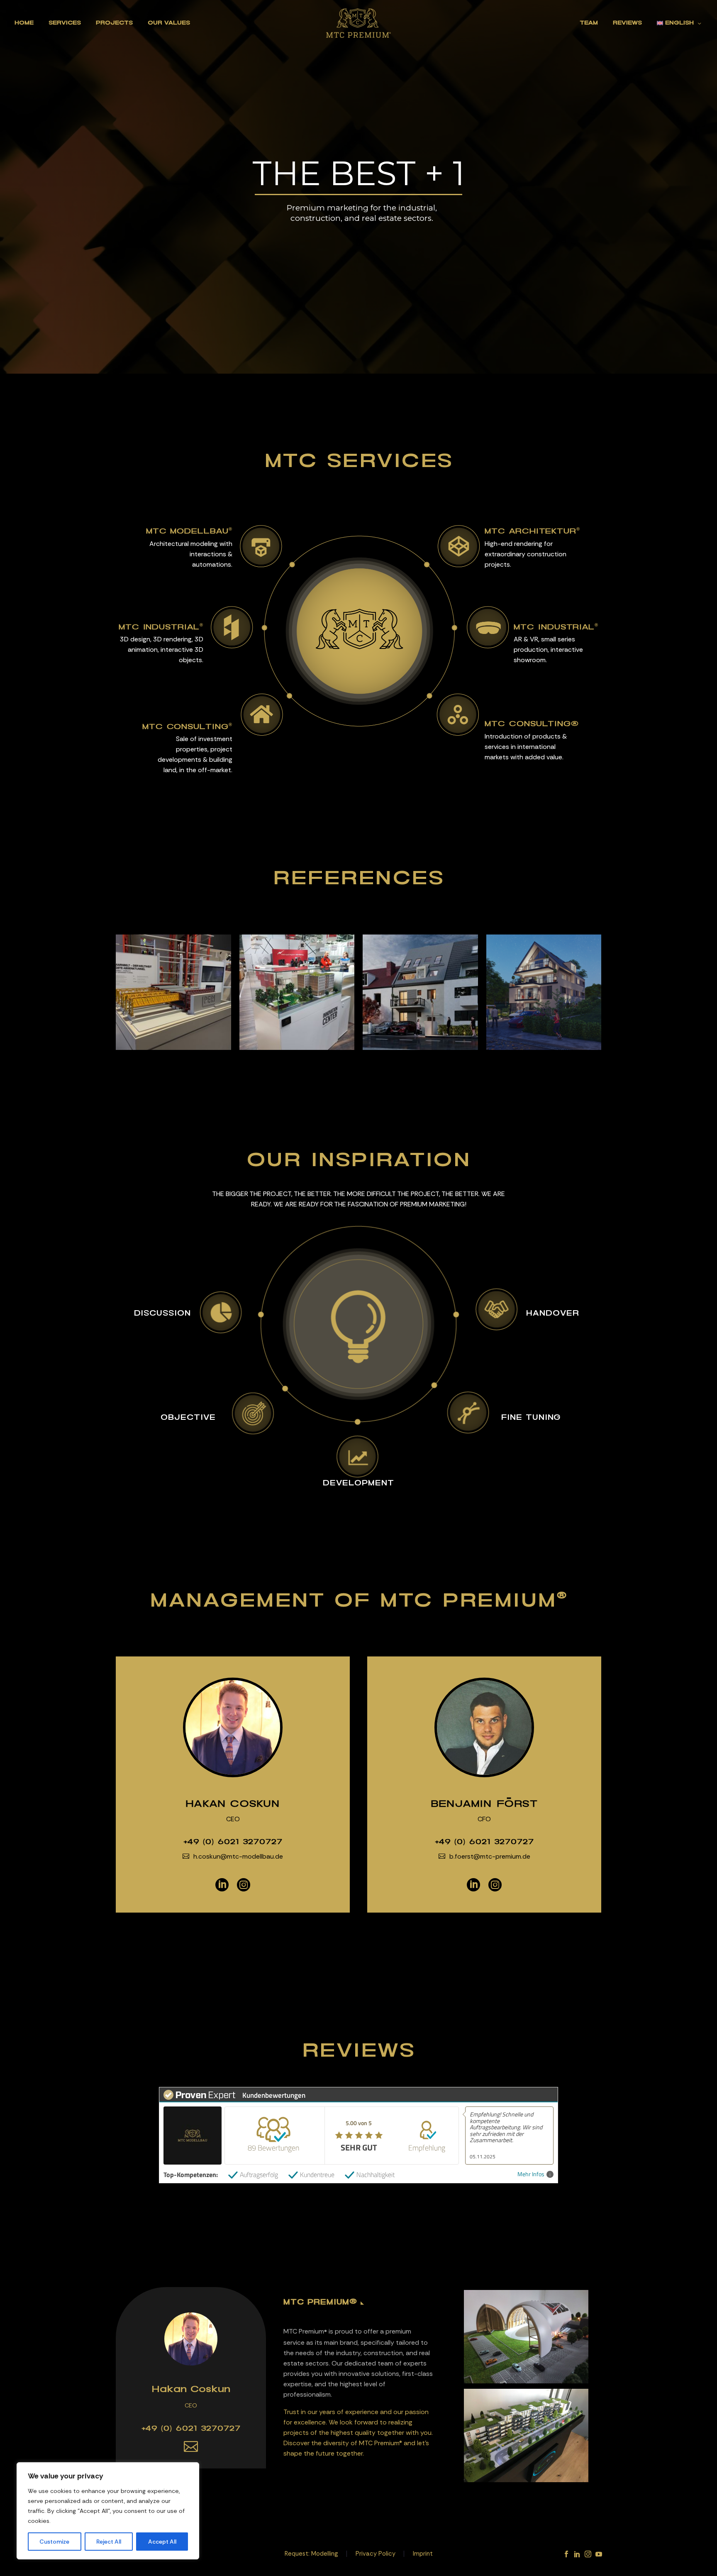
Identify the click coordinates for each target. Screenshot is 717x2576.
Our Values (169, 23)
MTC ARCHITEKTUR (532, 531)
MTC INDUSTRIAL (161, 627)
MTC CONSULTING (187, 727)
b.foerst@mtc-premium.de (490, 1856)
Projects (114, 23)
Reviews (627, 23)
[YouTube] (599, 2554)
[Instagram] (244, 1885)
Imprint (423, 2554)
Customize (54, 2542)
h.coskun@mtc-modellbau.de (238, 1856)
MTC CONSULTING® (532, 724)
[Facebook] (566, 2554)
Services (65, 23)
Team (589, 23)
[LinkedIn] (222, 1885)
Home (24, 23)
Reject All (109, 2542)
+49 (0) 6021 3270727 (233, 1842)
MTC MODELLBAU (189, 531)
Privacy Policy (376, 2554)
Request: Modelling (311, 2554)
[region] (108, 2511)
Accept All (162, 2542)
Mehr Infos (531, 2174)
